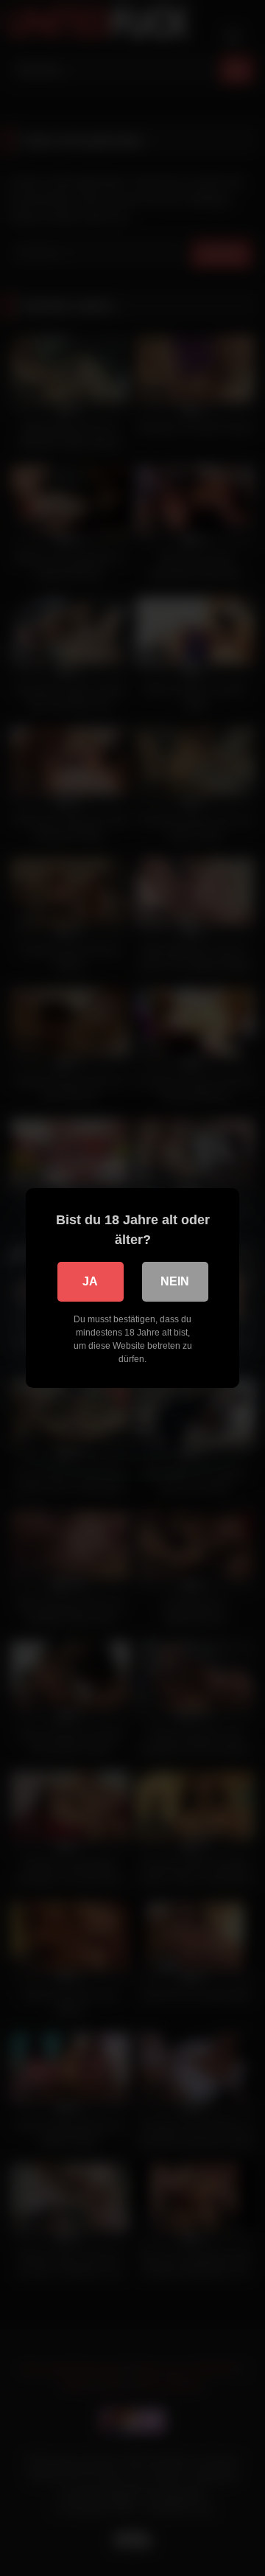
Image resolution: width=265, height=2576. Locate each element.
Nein (175, 1281)
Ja (90, 1281)
